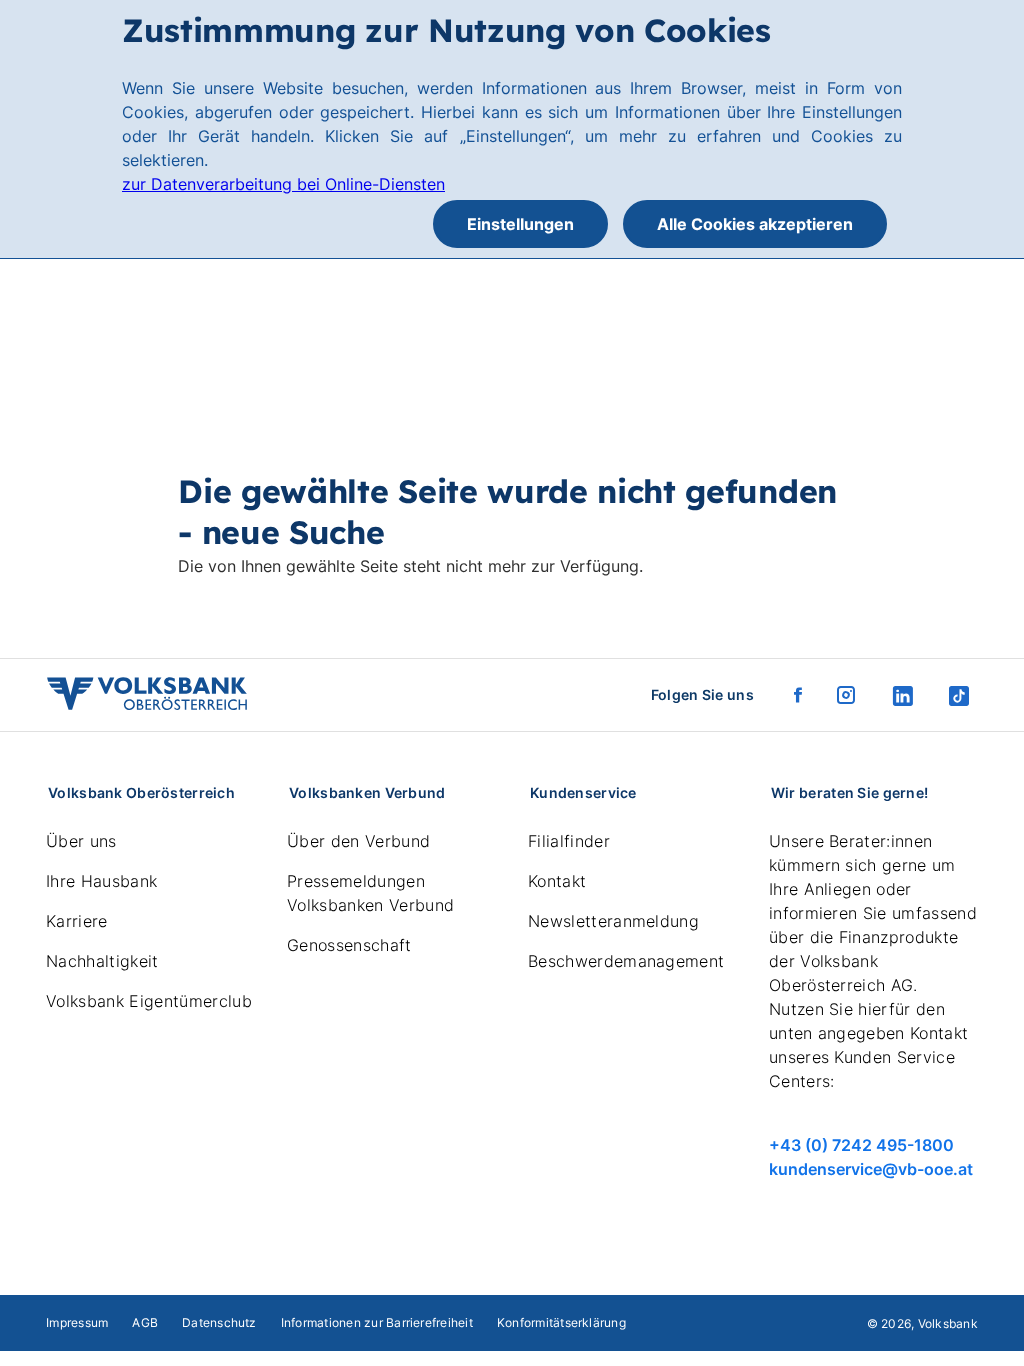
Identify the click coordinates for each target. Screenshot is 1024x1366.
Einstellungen (520, 224)
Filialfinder (569, 841)
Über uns (81, 841)
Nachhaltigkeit (102, 961)
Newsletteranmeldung (613, 921)
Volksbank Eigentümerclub (149, 1001)
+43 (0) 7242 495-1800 (861, 1145)
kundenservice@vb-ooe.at (871, 1169)
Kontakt (557, 881)
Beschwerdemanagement (626, 961)
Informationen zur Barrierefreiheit (377, 1322)
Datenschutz (219, 1322)
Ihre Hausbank (101, 881)
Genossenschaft (349, 945)
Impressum (77, 1322)
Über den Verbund (358, 841)
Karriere (77, 921)
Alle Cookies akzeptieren (755, 224)
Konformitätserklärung (561, 1322)
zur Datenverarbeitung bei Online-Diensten (283, 184)
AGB (145, 1322)
